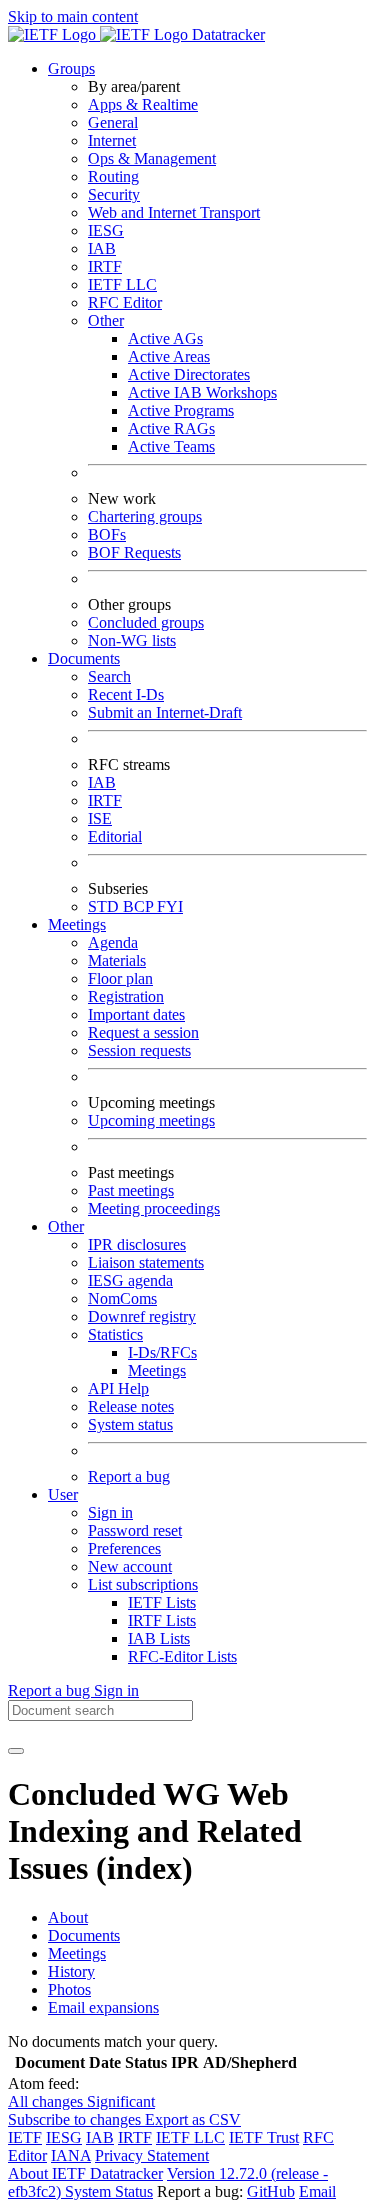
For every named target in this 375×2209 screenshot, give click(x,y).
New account (130, 1566)
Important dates (136, 1014)
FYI (170, 906)
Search (109, 676)
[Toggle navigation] (16, 1751)
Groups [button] (71, 68)
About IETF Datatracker (85, 2173)
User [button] (63, 1494)
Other (106, 320)
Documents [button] (84, 658)
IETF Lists (162, 1602)
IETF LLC (122, 284)
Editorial (115, 836)
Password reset (135, 1530)
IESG (106, 230)
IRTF (105, 266)
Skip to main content (73, 16)
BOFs (107, 534)
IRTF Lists (162, 1620)
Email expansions (103, 2007)
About (68, 1917)
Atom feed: (43, 2083)
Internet (112, 140)
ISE (100, 818)
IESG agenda (130, 1280)
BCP (140, 906)
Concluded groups (146, 622)
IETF (25, 2137)
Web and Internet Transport (174, 212)
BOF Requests (134, 552)
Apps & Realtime (143, 104)
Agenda (113, 942)
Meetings (157, 1370)
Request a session (143, 1032)
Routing (113, 176)
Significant (121, 2101)
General (113, 122)
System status (130, 1424)
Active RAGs (171, 428)
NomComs (122, 1298)
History (71, 1971)
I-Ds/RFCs (162, 1352)
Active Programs (181, 410)
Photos (69, 1989)
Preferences (124, 1548)
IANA (71, 2155)
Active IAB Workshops (202, 392)
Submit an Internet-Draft (165, 712)
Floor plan (120, 978)
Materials (117, 960)
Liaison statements (146, 1262)
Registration (126, 996)
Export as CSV (193, 2119)
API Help (118, 1388)
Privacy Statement (152, 2155)
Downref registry (142, 1316)
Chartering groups (145, 516)
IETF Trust (264, 2137)
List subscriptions (143, 1584)
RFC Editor (125, 302)
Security (114, 194)
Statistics (115, 1334)
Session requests (139, 1050)
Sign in (110, 1512)
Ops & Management (152, 158)
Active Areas (169, 356)
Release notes (131, 1406)
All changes (47, 2101)
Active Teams (171, 446)
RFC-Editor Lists (182, 1656)
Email (317, 2191)
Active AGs (165, 338)
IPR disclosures (137, 1244)
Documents (84, 1935)
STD (105, 906)
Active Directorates (189, 374)
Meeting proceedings (154, 1208)
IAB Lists (159, 1638)
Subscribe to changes (76, 2119)
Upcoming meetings (151, 1120)
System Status (109, 2191)
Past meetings (131, 1190)
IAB (102, 248)
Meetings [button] (77, 924)
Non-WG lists (132, 640)
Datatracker (226, 34)
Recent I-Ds (126, 694)
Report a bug (129, 1476)
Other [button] (66, 1226)
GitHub (271, 2191)
